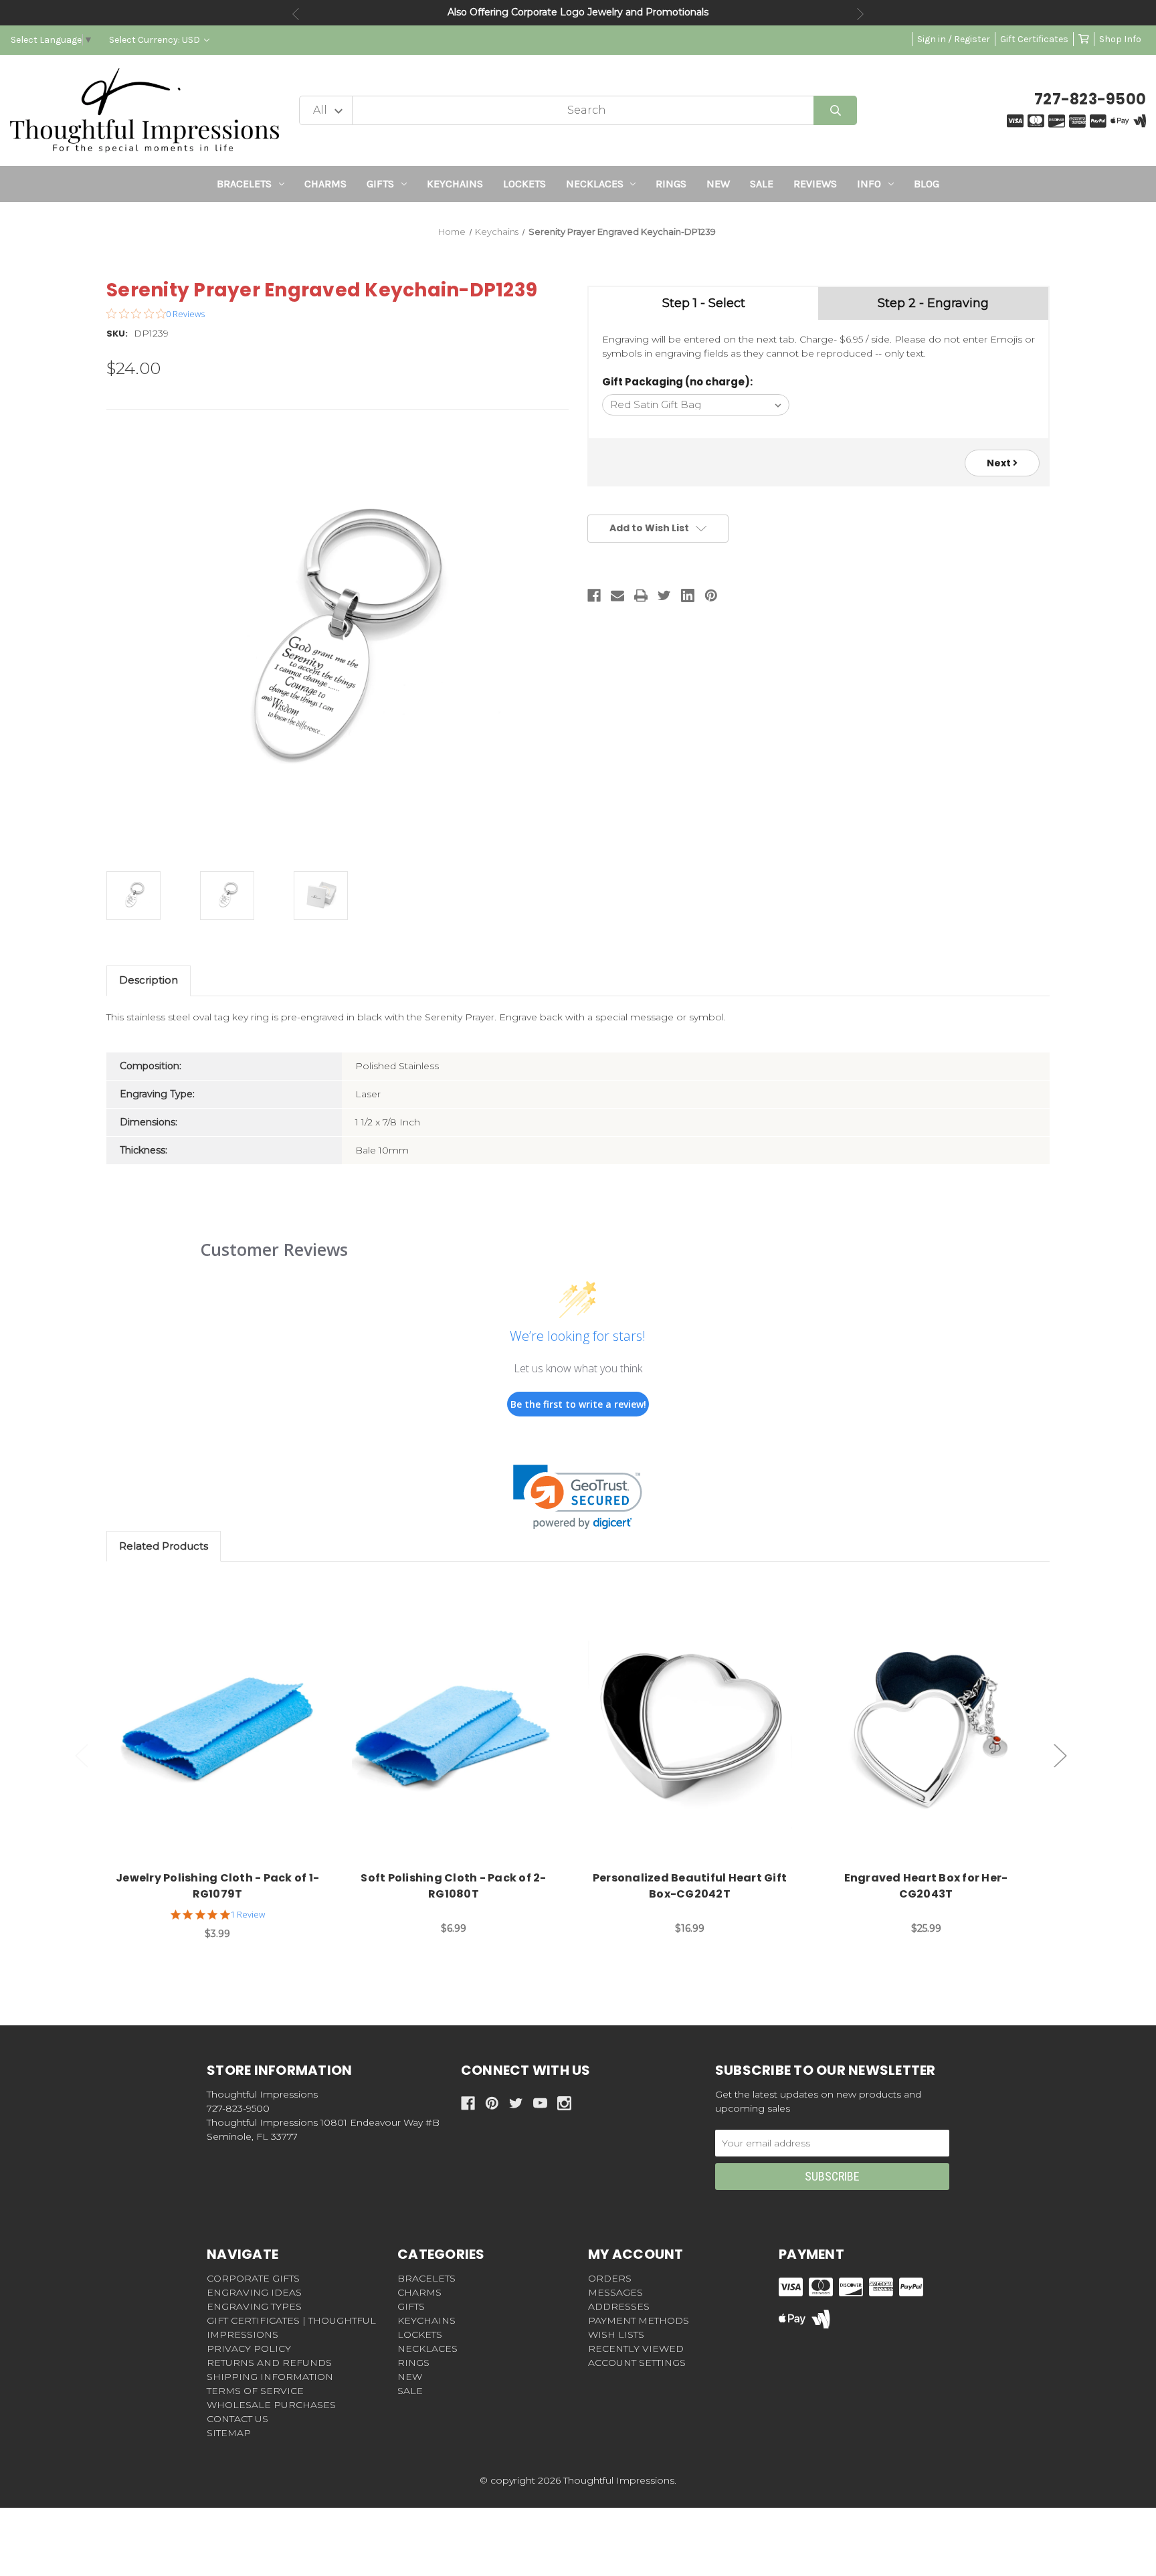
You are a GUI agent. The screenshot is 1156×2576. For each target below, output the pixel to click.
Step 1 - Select (704, 303)
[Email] (617, 595)
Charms (325, 184)
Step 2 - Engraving (933, 303)
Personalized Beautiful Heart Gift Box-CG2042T (690, 1886)
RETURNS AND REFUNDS (269, 2363)
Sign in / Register (954, 39)
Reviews (815, 184)
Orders (610, 2278)
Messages (615, 2292)
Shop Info (1120, 39)
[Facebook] (594, 595)
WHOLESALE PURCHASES (271, 2405)
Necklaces (595, 184)
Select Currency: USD (156, 40)
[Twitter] (664, 595)
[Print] (641, 595)
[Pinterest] (711, 595)
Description (149, 980)
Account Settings (637, 2363)
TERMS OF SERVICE (255, 2391)
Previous (296, 14)
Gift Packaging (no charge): (677, 382)
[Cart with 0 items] (1084, 39)
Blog (927, 184)
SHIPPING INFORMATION (270, 2377)
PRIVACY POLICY (249, 2349)
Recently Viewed (636, 2349)
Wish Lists (616, 2334)
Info (869, 184)
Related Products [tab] (164, 1546)
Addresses (619, 2306)
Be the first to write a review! (578, 1404)
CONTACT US (237, 2419)
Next (860, 14)
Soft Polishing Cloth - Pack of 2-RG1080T (453, 1886)
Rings (671, 184)
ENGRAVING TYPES (254, 2306)
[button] (578, 1497)
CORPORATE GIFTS (253, 2278)
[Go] (835, 111)
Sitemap (229, 2433)
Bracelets (244, 184)
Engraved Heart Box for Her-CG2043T (926, 1886)
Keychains (455, 184)
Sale (762, 184)
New (718, 184)
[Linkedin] (688, 595)
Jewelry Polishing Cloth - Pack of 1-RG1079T (217, 1886)
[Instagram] (564, 2103)
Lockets (524, 184)
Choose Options (225, 1727)
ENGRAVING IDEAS (254, 2292)
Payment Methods (639, 2320)
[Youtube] (540, 2103)
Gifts (380, 184)
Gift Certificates (1034, 39)
